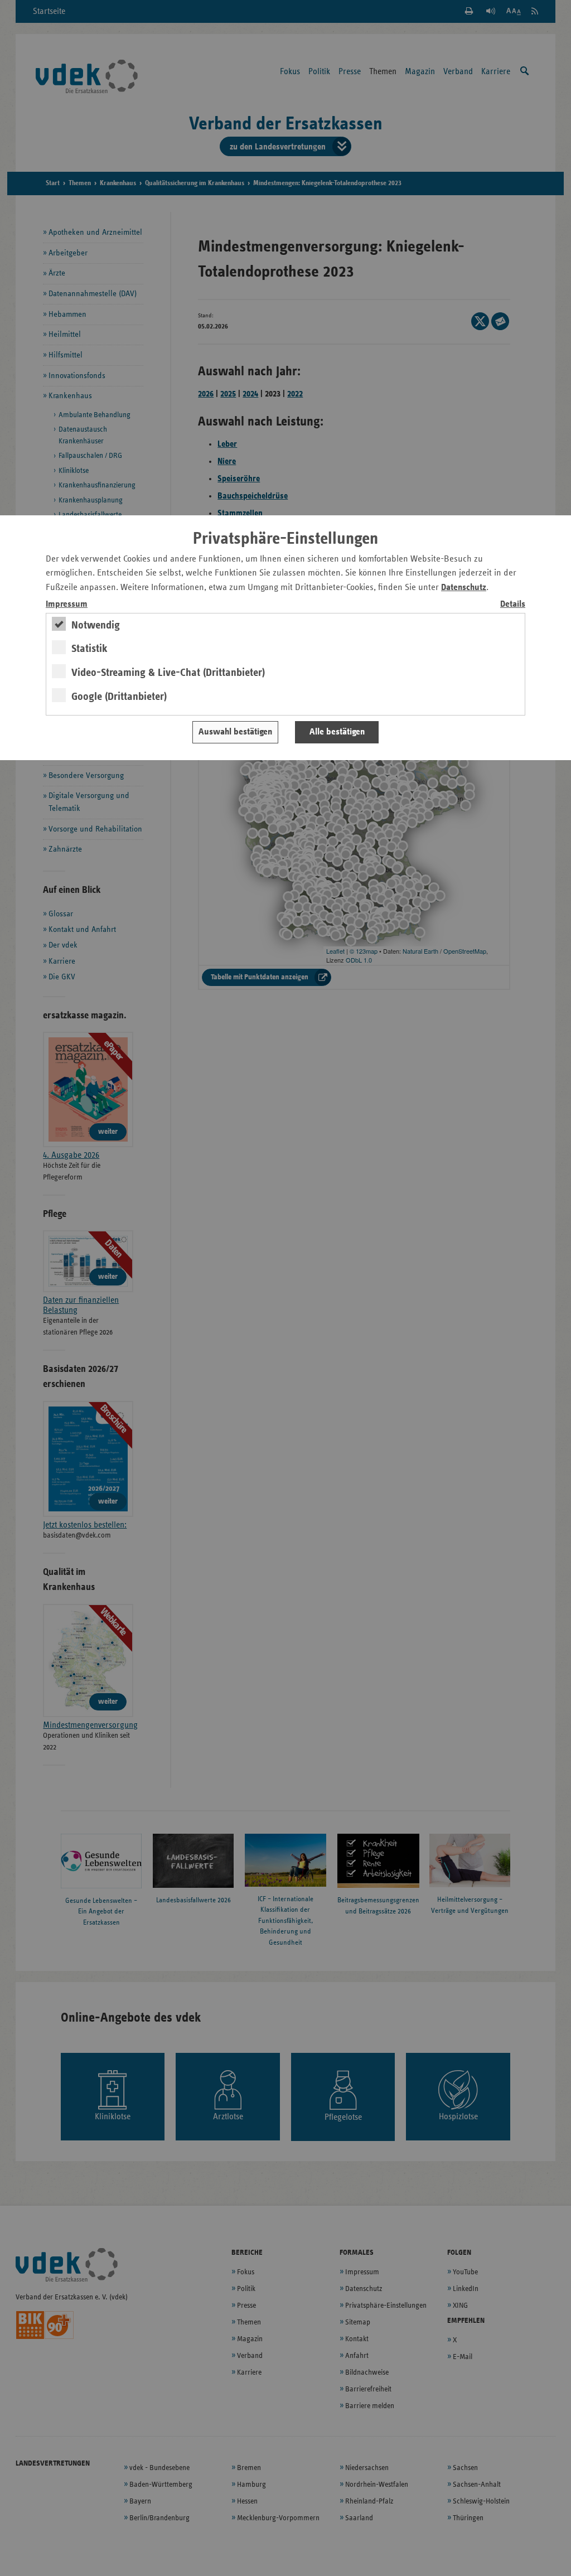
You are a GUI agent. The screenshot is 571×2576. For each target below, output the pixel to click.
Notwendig (96, 625)
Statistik (89, 649)
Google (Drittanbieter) (119, 697)
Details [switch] (513, 604)
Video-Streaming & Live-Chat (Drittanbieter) (168, 673)
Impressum (67, 604)
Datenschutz (464, 588)
